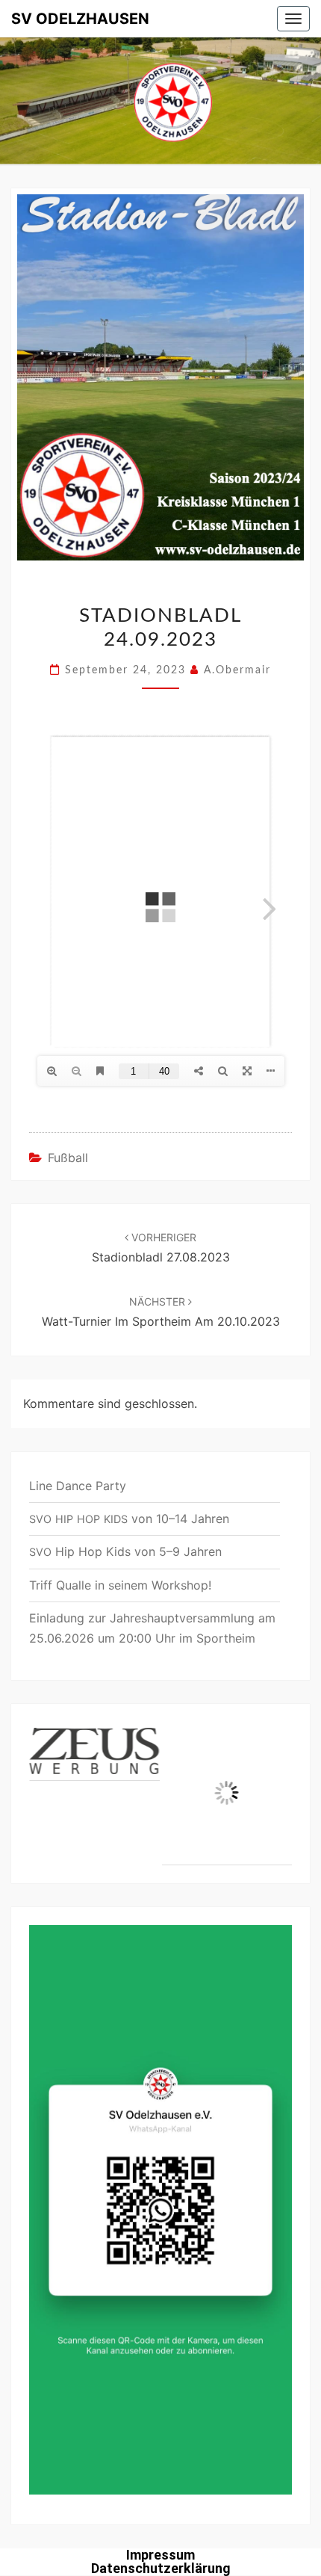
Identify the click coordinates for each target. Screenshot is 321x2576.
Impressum (160, 2555)
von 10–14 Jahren (129, 1519)
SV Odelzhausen (80, 19)
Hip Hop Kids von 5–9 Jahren (125, 1551)
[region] (160, 1794)
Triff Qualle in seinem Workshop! (120, 1585)
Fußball (68, 1158)
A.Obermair (237, 670)
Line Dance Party (78, 1486)
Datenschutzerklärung (161, 2568)
